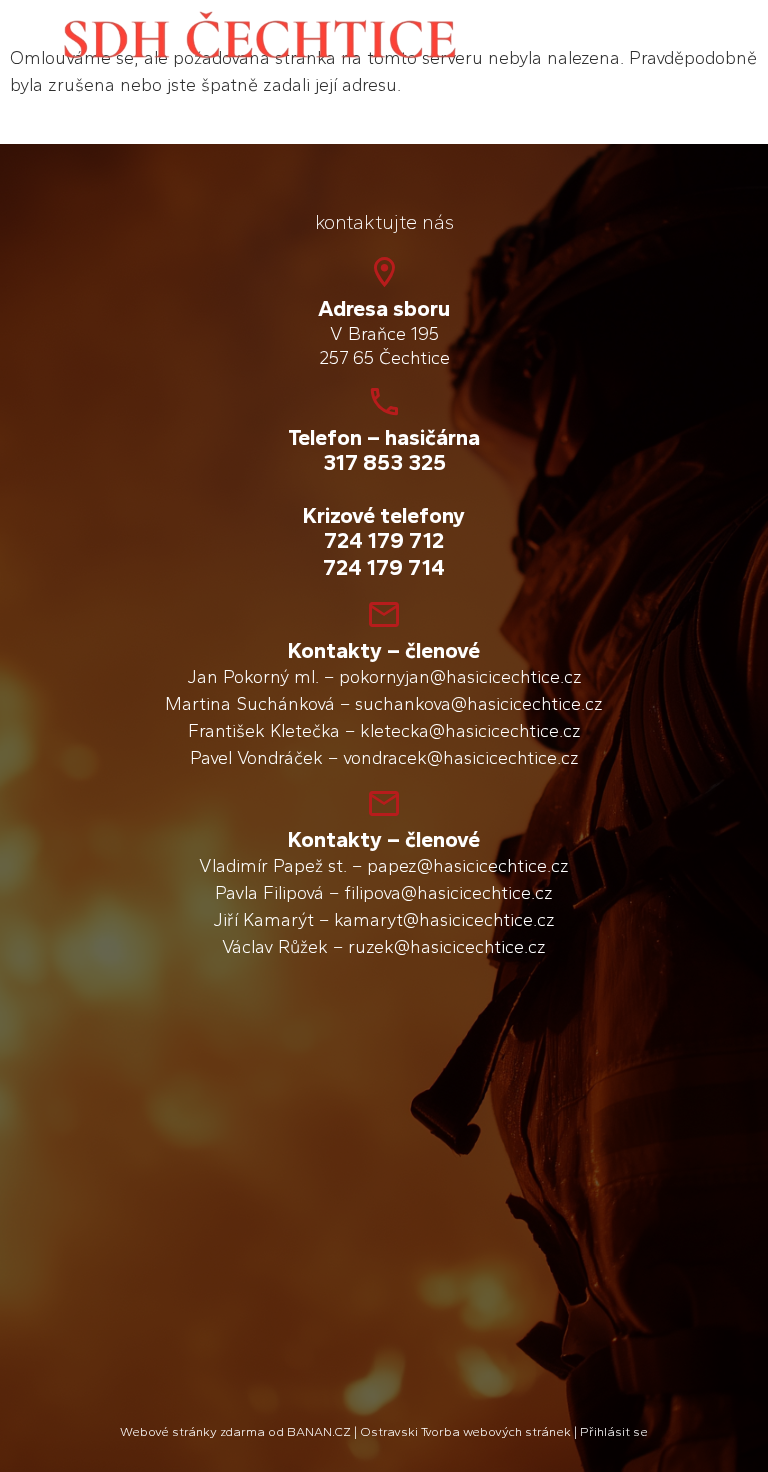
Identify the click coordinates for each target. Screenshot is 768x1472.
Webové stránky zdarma (192, 1431)
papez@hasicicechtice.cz (468, 866)
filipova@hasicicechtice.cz (448, 893)
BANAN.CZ (319, 1431)
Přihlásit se (614, 1431)
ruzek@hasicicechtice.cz (447, 947)
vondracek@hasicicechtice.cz (461, 758)
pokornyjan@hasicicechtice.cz (460, 677)
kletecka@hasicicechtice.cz (470, 731)
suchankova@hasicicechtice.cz (479, 704)
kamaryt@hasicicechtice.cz (444, 920)
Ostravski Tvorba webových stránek (465, 1431)
